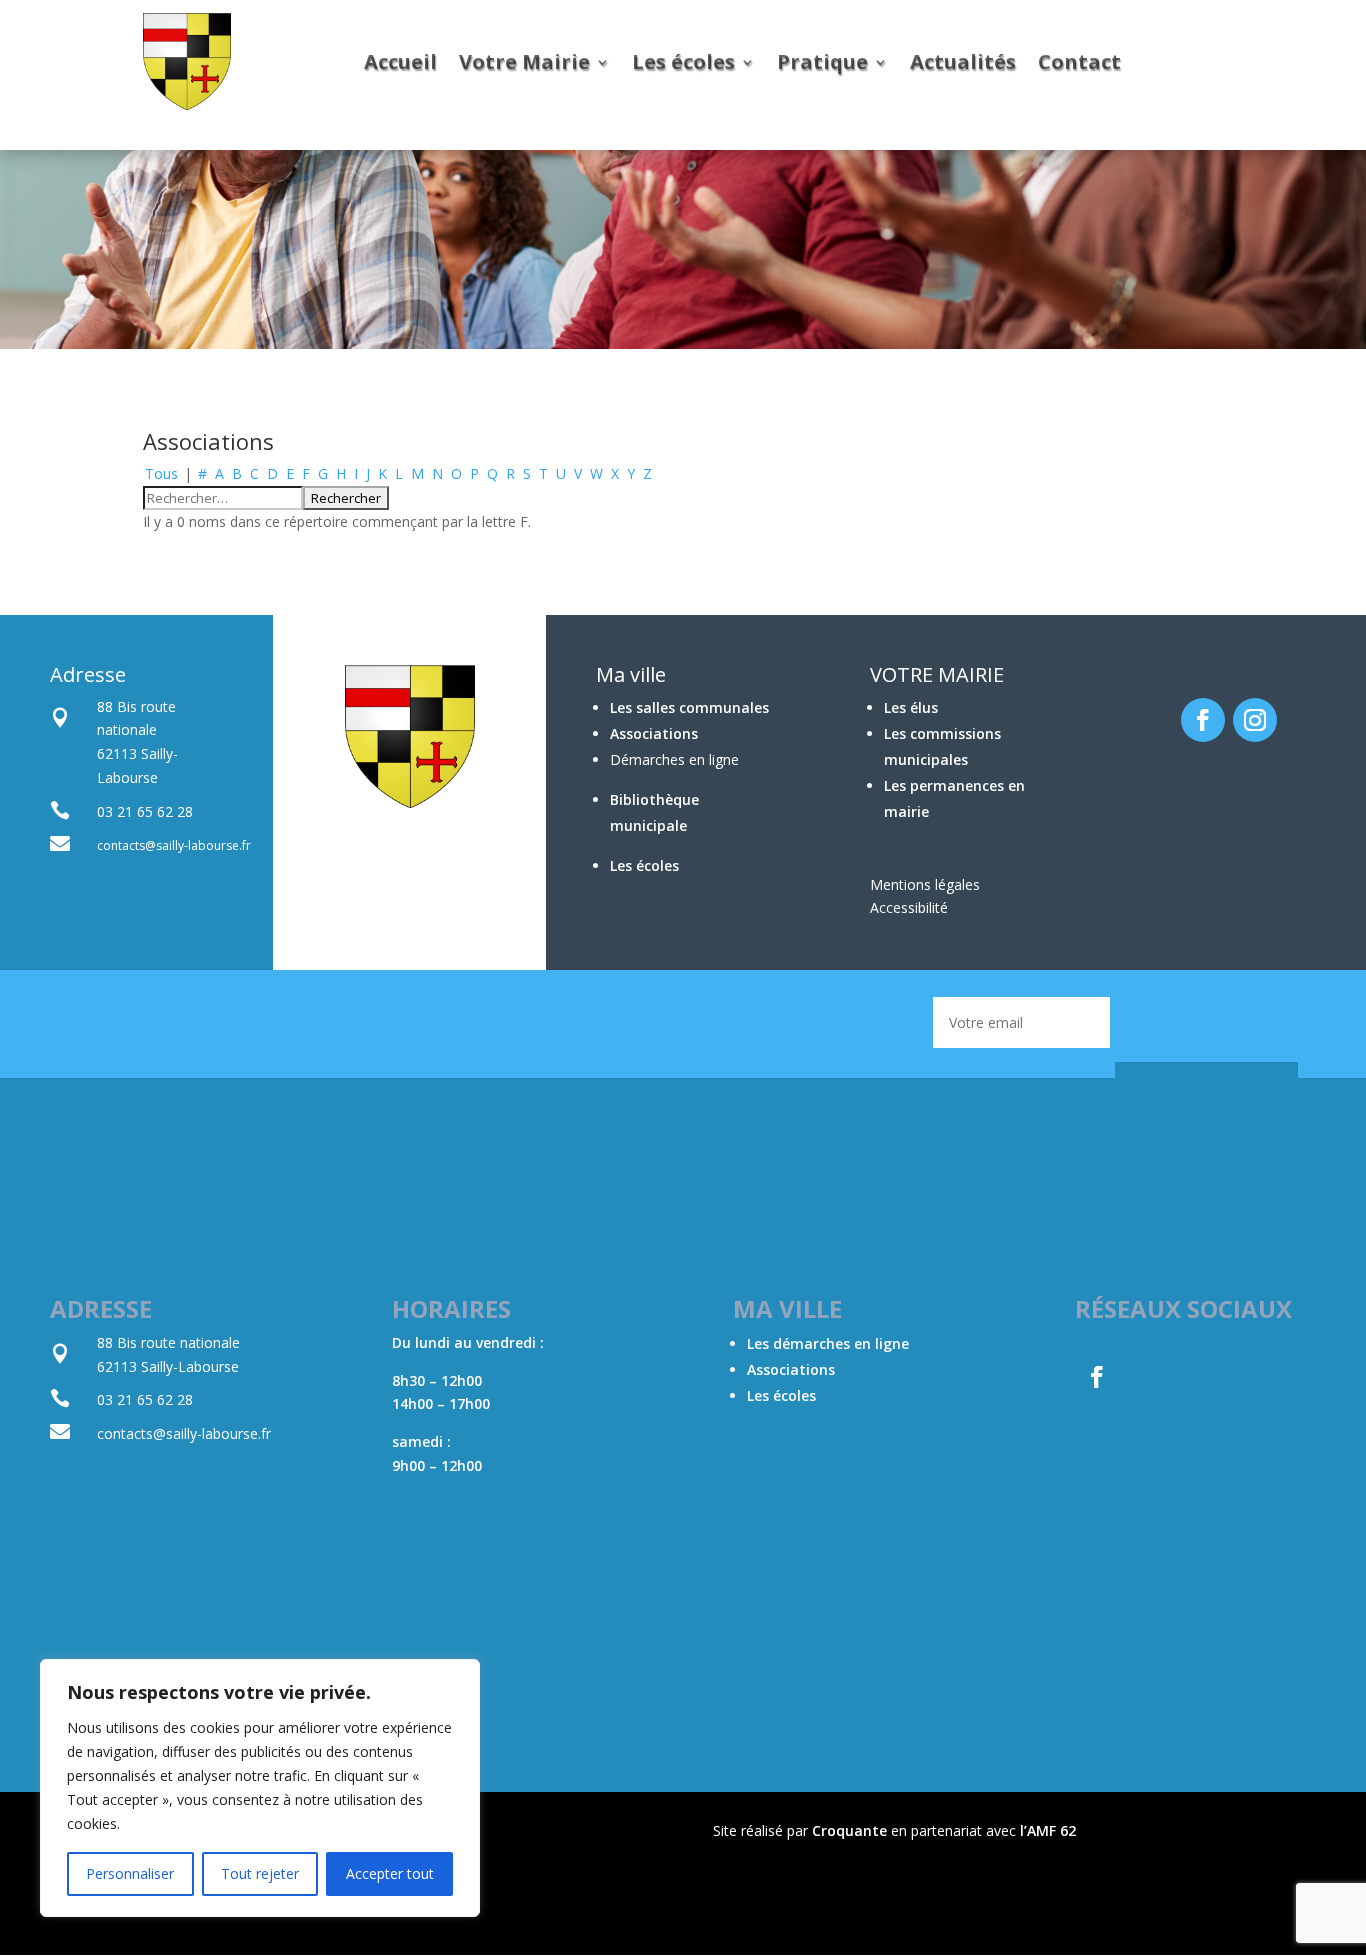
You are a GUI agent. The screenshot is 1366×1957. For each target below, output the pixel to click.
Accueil (400, 61)
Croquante (849, 1830)
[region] (260, 1788)
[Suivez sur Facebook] (1203, 720)
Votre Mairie (524, 61)
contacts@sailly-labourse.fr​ (184, 1433)
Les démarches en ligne (828, 1343)
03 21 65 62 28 (145, 1399)
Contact (1079, 61)
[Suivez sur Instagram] (1255, 720)
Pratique (822, 61)
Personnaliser (130, 1873)
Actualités (963, 61)
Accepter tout (390, 1873)
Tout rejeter (260, 1873)
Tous (161, 473)
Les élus (911, 707)
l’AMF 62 (1048, 1830)
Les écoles (683, 61)
